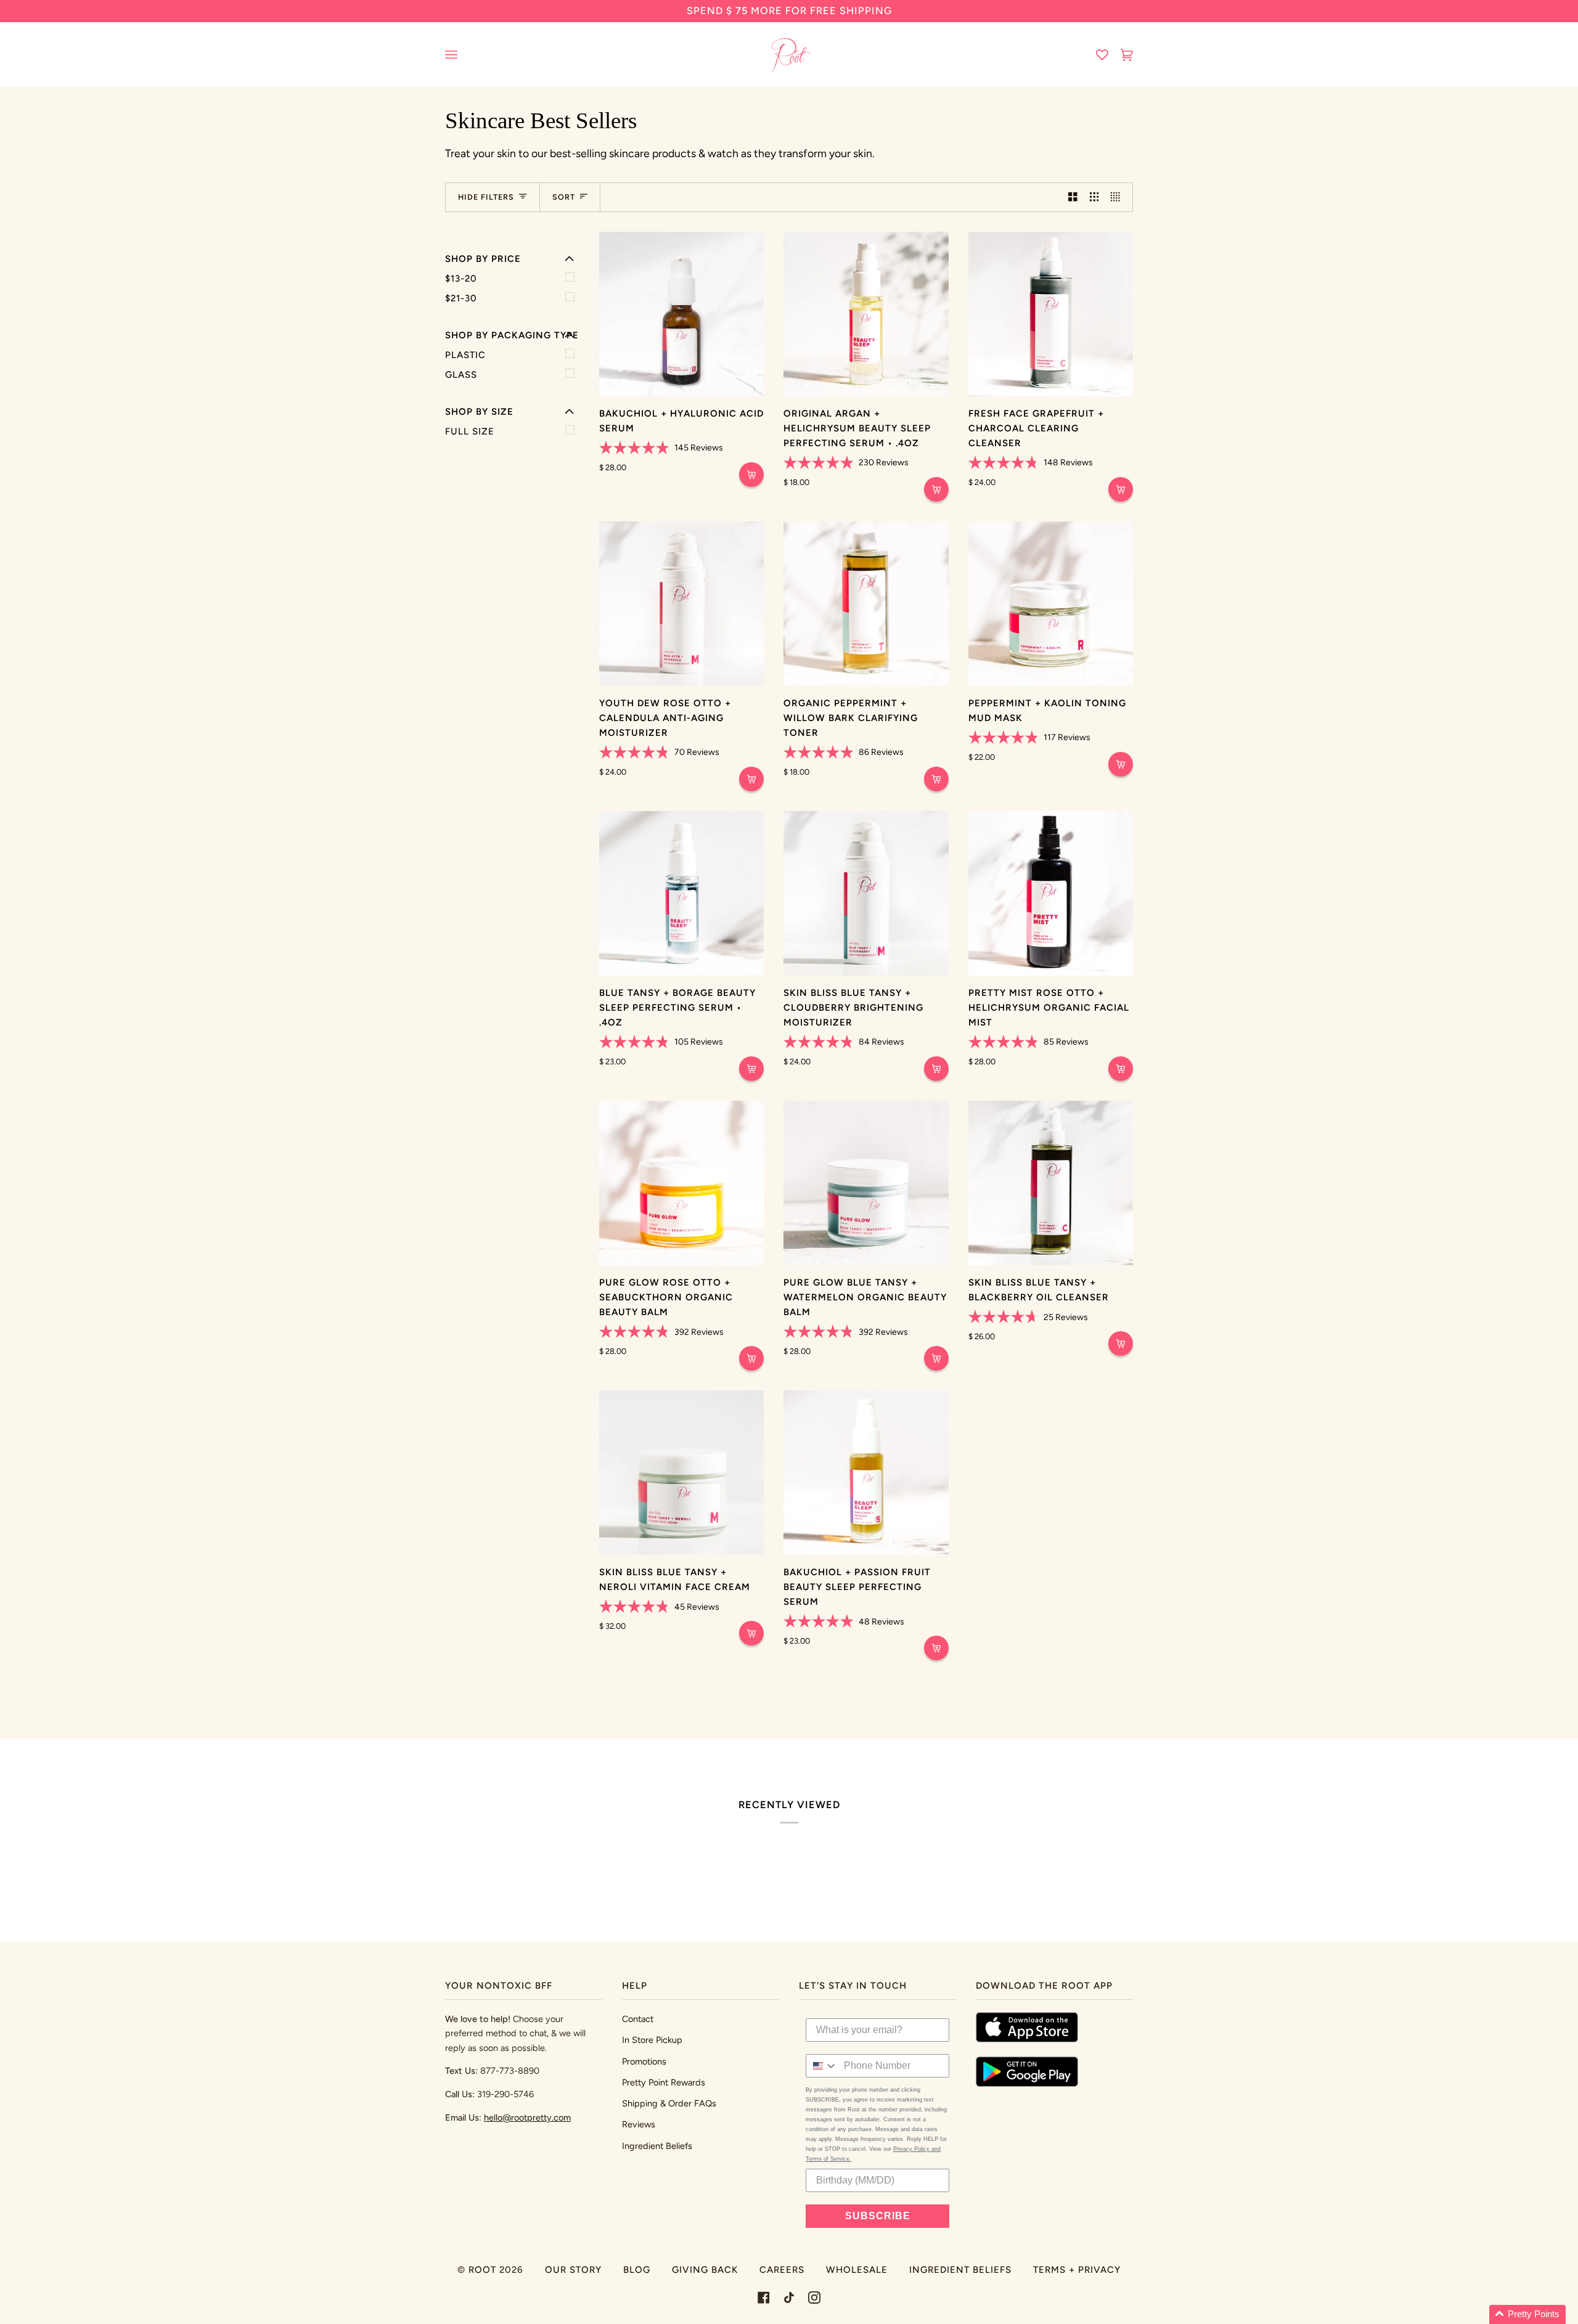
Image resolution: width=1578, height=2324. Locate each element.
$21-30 (461, 298)
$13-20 (461, 279)
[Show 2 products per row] (1073, 197)
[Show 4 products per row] (1118, 197)
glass (461, 375)
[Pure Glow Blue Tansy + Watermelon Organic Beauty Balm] (866, 1183)
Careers (782, 2270)
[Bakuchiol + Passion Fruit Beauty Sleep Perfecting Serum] (866, 1473)
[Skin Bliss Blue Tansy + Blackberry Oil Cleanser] (1051, 1183)
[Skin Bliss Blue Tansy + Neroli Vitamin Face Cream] (681, 1473)
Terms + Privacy (1077, 2270)
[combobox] (822, 2066)
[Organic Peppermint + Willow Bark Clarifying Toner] (866, 604)
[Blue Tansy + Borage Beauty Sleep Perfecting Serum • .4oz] (681, 893)
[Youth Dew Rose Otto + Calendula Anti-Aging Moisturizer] (681, 604)
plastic (465, 355)
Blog (637, 2270)
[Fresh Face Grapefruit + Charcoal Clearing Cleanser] (1051, 314)
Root (482, 2270)
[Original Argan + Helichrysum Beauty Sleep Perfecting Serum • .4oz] (866, 314)
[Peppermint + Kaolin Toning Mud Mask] (1051, 604)
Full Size (470, 431)
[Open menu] (464, 55)
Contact (638, 2019)
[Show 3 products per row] (1094, 197)
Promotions (644, 2061)
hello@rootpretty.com (527, 2118)
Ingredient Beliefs (657, 2146)
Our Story (573, 2270)
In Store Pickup (652, 2040)
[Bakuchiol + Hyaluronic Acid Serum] (681, 314)
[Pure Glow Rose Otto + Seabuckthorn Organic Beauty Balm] (681, 1183)
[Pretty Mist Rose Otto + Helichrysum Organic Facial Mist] (1051, 893)
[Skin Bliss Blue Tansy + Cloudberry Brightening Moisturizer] (866, 893)
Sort (564, 197)
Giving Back (705, 2270)
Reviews (639, 2124)
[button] (1527, 2314)
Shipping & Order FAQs (669, 2103)
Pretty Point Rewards (664, 2082)
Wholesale (857, 2270)
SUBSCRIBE (878, 2216)
